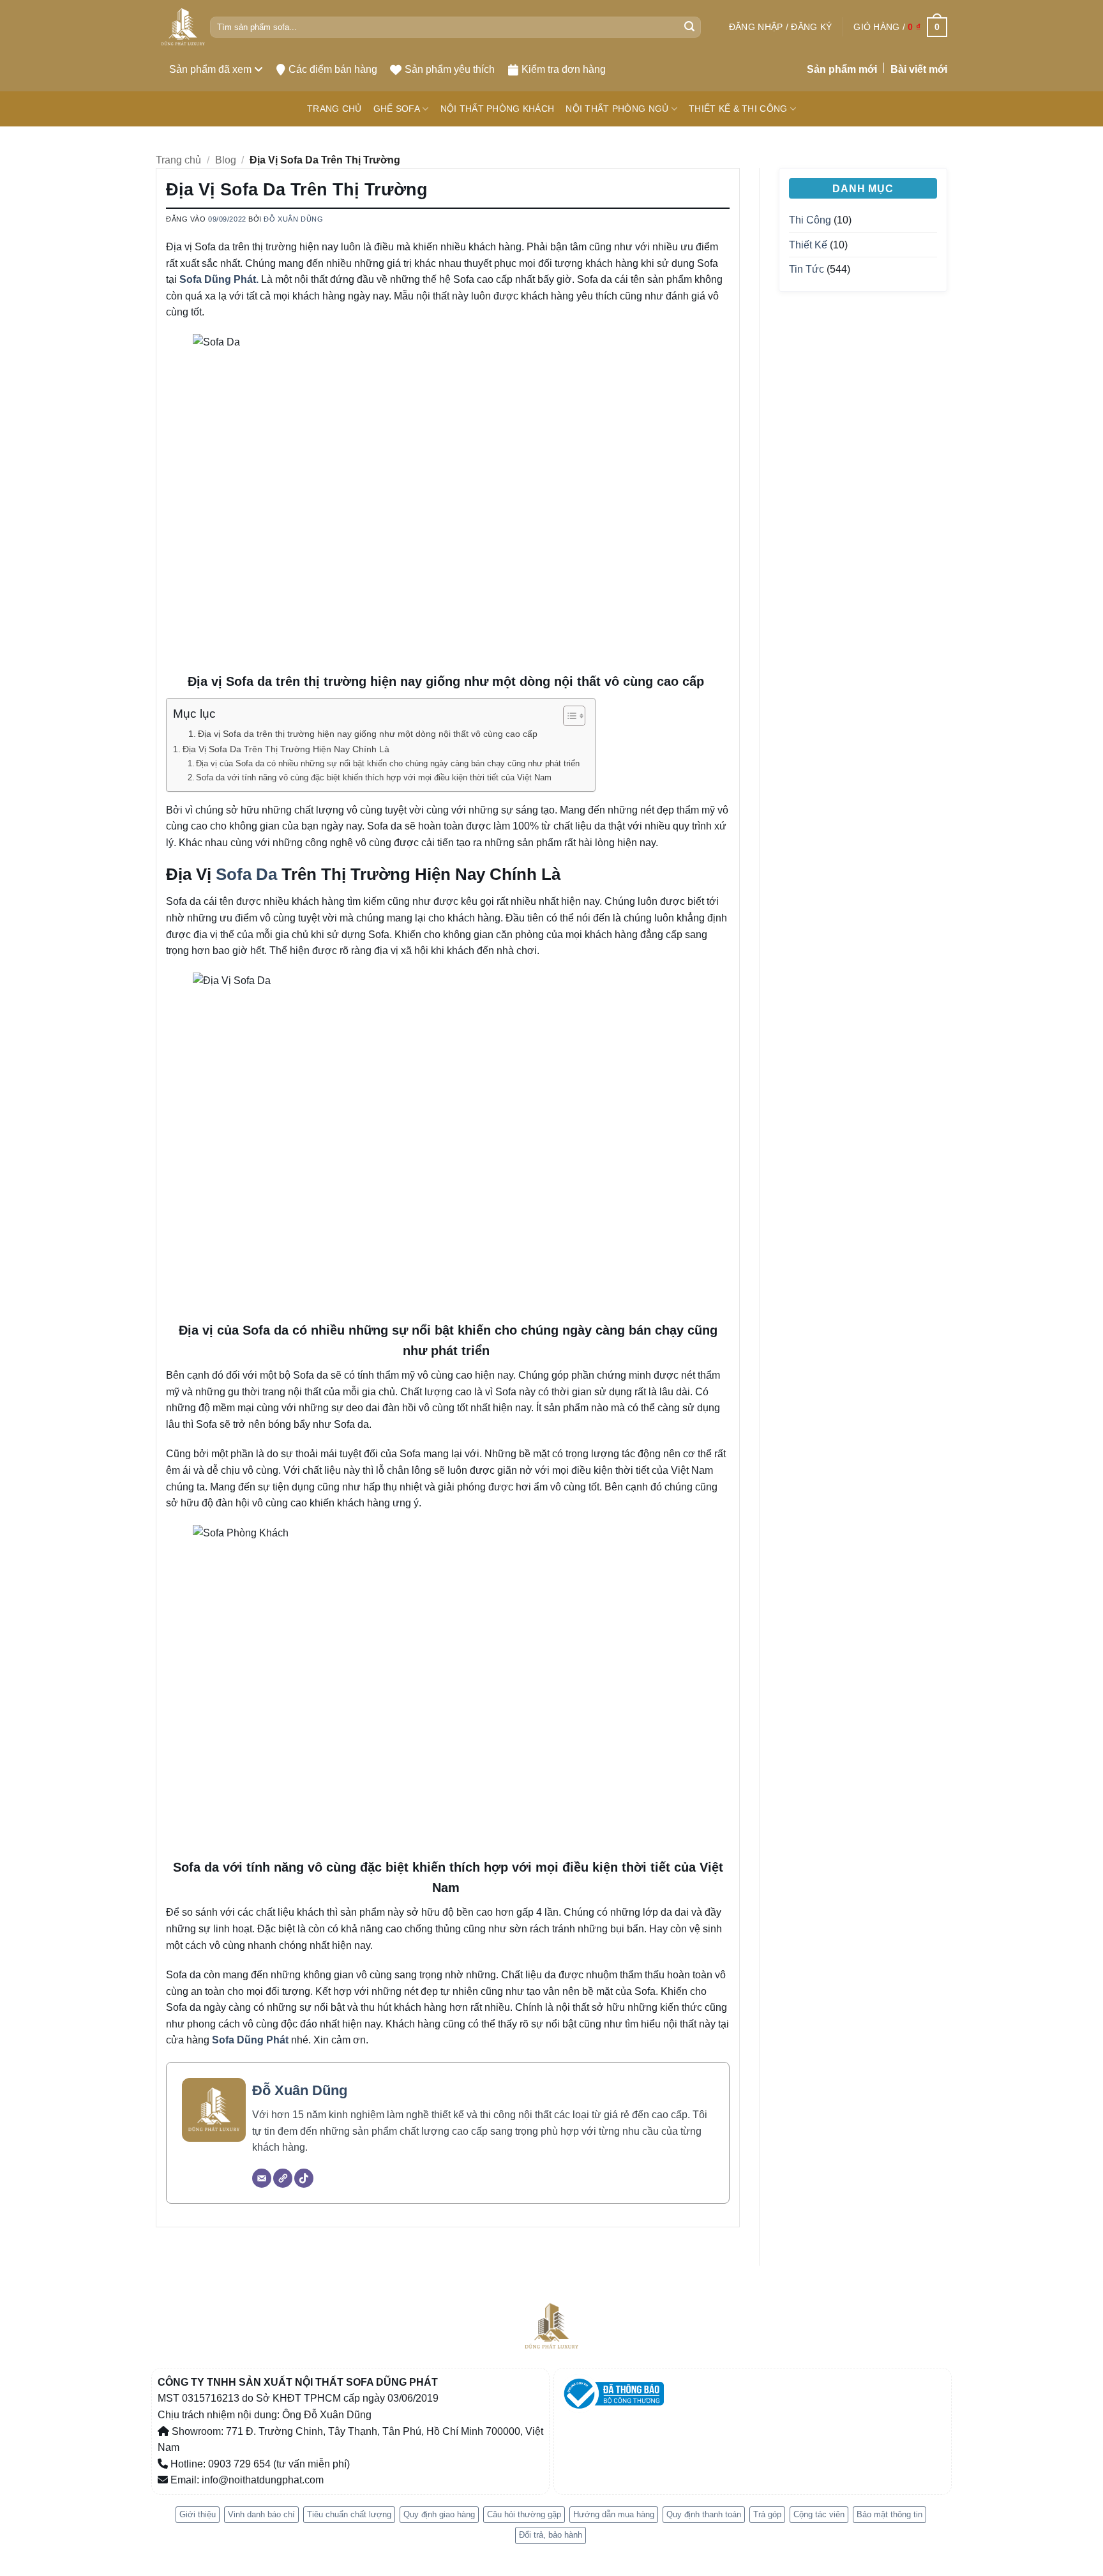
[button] (780, 27)
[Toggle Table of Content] (568, 716)
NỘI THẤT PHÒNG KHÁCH (498, 109)
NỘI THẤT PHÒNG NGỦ (617, 109)
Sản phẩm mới (842, 69)
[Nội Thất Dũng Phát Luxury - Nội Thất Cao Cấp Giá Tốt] (183, 27)
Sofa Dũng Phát (250, 2040)
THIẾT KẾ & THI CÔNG (738, 109)
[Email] (262, 2178)
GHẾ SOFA (397, 109)
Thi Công (810, 220)
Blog (226, 160)
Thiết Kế (808, 245)
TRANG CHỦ (334, 109)
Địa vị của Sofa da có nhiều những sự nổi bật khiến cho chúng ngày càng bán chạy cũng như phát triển (389, 763)
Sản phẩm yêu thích (450, 69)
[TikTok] (304, 2178)
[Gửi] (689, 27)
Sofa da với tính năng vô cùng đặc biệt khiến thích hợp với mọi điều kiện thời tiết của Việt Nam (375, 777)
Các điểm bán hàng (333, 69)
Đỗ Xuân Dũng (293, 219)
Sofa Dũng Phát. (219, 279)
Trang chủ (178, 160)
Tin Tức (807, 269)
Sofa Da (244, 874)
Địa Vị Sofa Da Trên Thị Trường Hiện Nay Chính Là (286, 749)
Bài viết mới (919, 69)
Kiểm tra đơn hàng (564, 69)
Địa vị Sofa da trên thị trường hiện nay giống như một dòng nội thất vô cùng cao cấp (369, 734)
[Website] (283, 2178)
